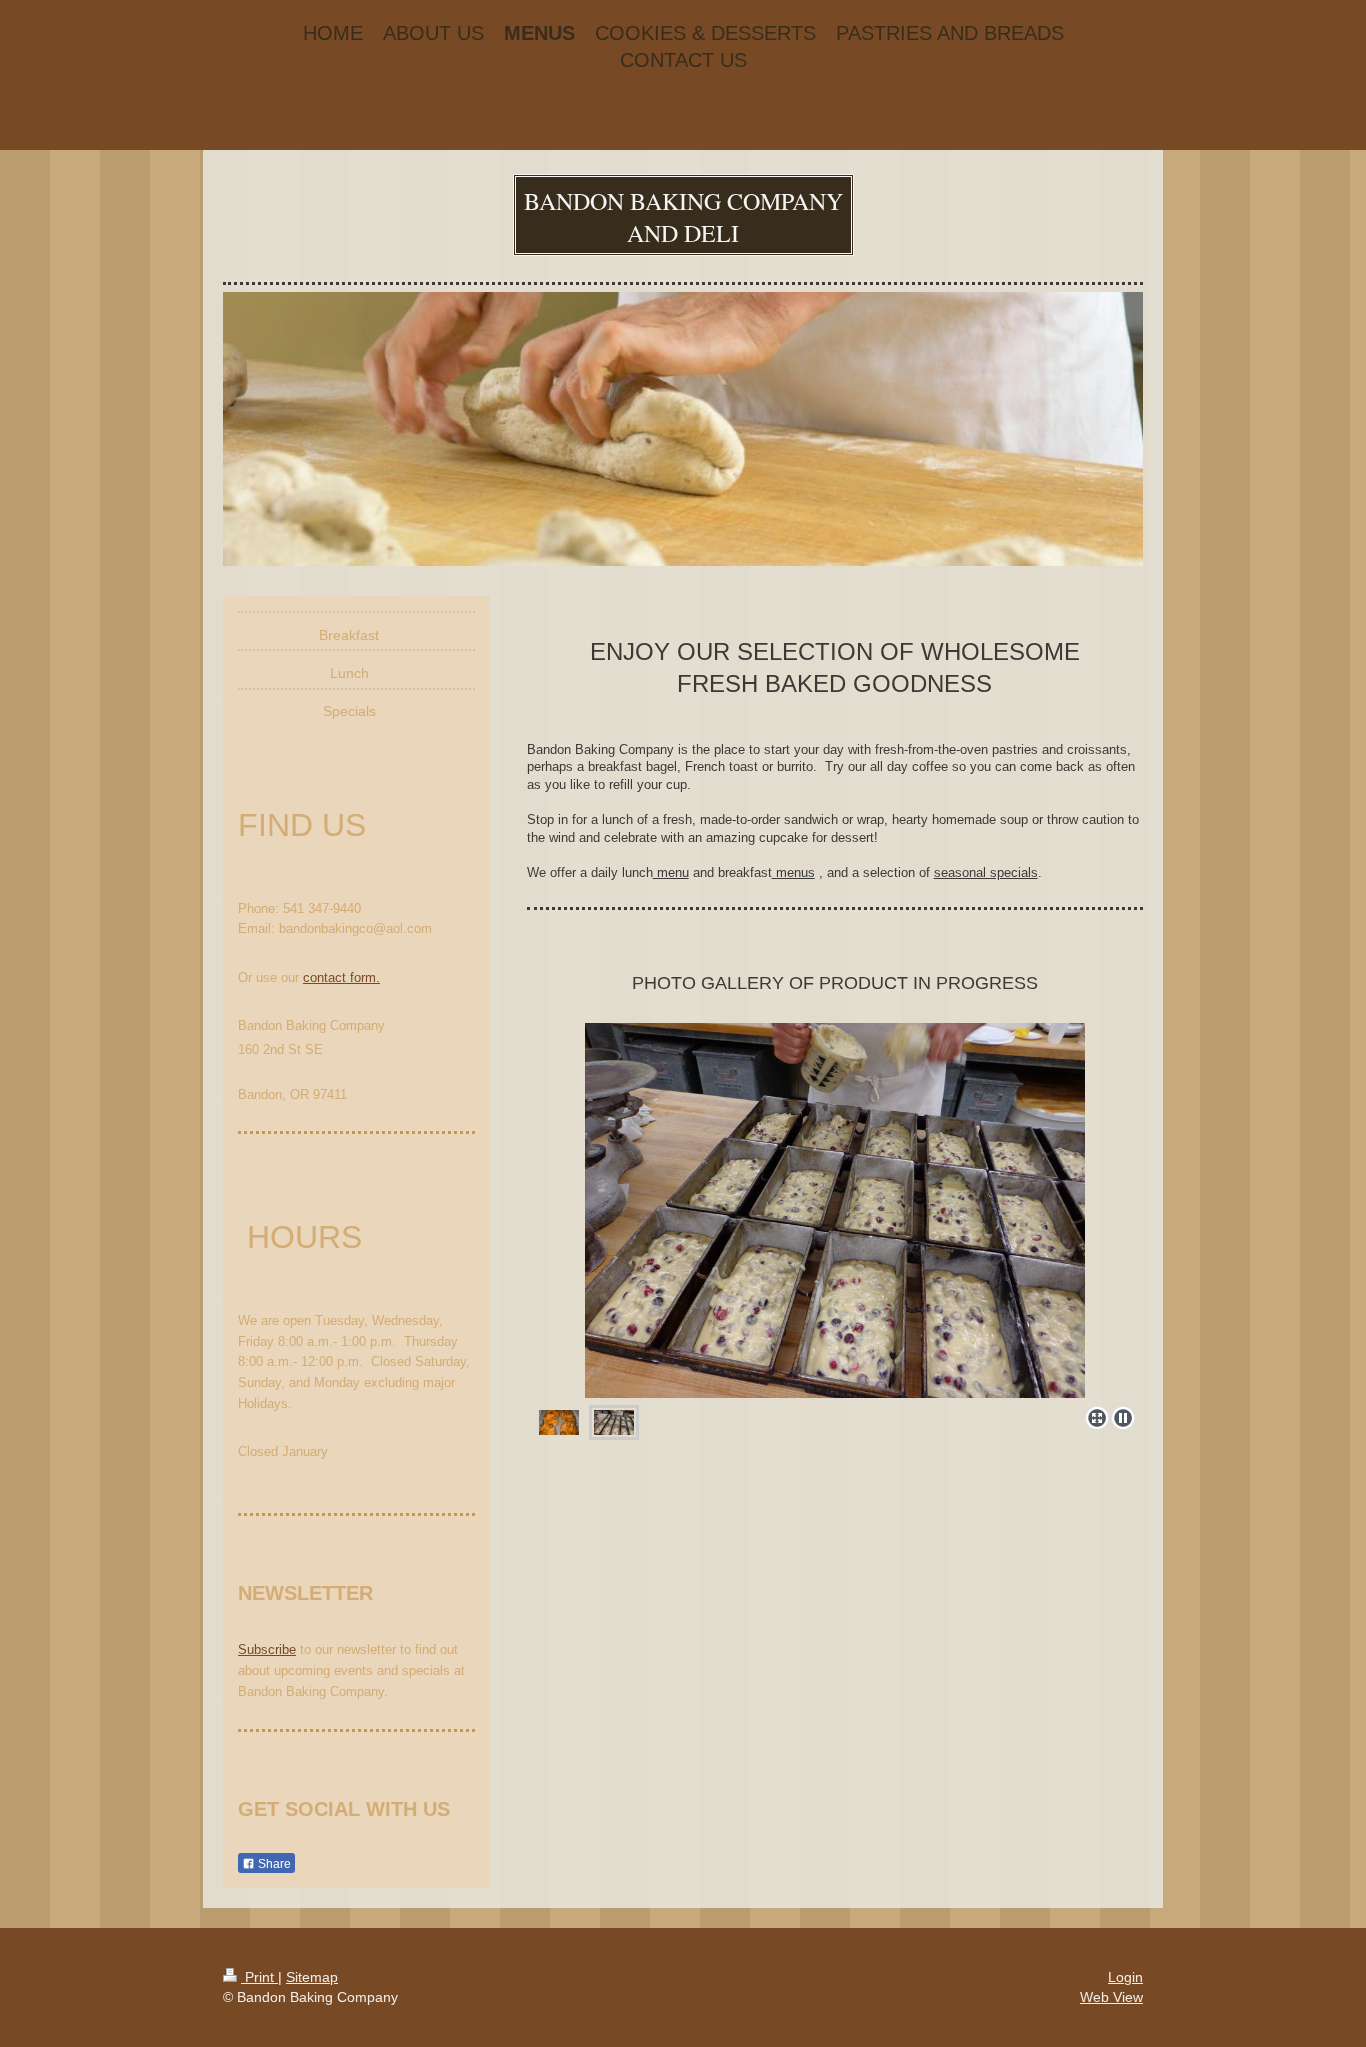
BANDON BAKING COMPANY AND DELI (683, 217)
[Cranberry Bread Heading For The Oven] (835, 1210)
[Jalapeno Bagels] (559, 1422)
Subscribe (267, 1649)
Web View (1111, 1997)
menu (671, 872)
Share (273, 1864)
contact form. (341, 977)
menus (793, 872)
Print (259, 1977)
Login (1125, 1977)
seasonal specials (986, 872)
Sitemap (312, 1977)
